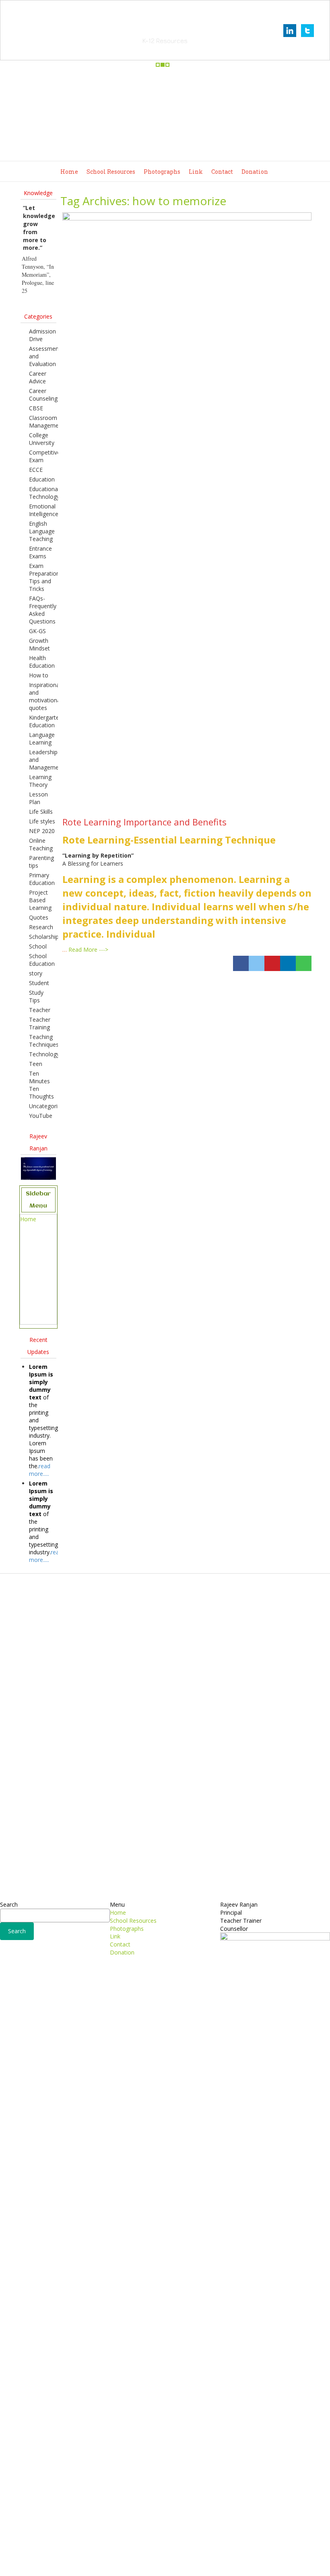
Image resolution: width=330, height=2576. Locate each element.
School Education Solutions (165, 30)
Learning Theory (40, 781)
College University (42, 439)
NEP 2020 (42, 831)
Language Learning (42, 739)
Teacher (40, 1010)
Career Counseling (43, 395)
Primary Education (42, 879)
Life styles (42, 821)
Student (39, 983)
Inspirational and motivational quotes (45, 696)
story (36, 973)
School (38, 946)
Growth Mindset (39, 644)
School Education (42, 960)
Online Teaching (41, 844)
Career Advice (38, 377)
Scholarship (44, 937)
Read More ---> (88, 950)
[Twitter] (257, 963)
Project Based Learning (40, 900)
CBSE (36, 408)
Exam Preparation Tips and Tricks (44, 577)
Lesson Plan (38, 798)
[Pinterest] (272, 963)
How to (39, 675)
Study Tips (36, 996)
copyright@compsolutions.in (165, 2565)
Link (196, 172)
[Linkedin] (288, 963)
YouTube (41, 1116)
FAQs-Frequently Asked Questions (43, 610)
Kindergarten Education (46, 721)
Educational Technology (44, 493)
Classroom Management (46, 422)
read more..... (40, 1470)
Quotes (39, 917)
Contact (222, 172)
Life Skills (41, 812)
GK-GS (37, 631)
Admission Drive (42, 335)
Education (42, 479)
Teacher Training (40, 1023)
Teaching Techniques (44, 1041)
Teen (36, 1064)
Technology (44, 1054)
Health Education (42, 662)
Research (41, 927)
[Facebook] (241, 963)
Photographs (162, 172)
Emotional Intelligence (44, 510)
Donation (255, 172)
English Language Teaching (42, 531)
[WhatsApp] (304, 963)
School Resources (111, 172)
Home (69, 172)
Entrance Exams (40, 552)
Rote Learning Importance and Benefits (144, 822)
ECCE (36, 470)
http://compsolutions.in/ (130, 2557)
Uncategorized (48, 1106)
